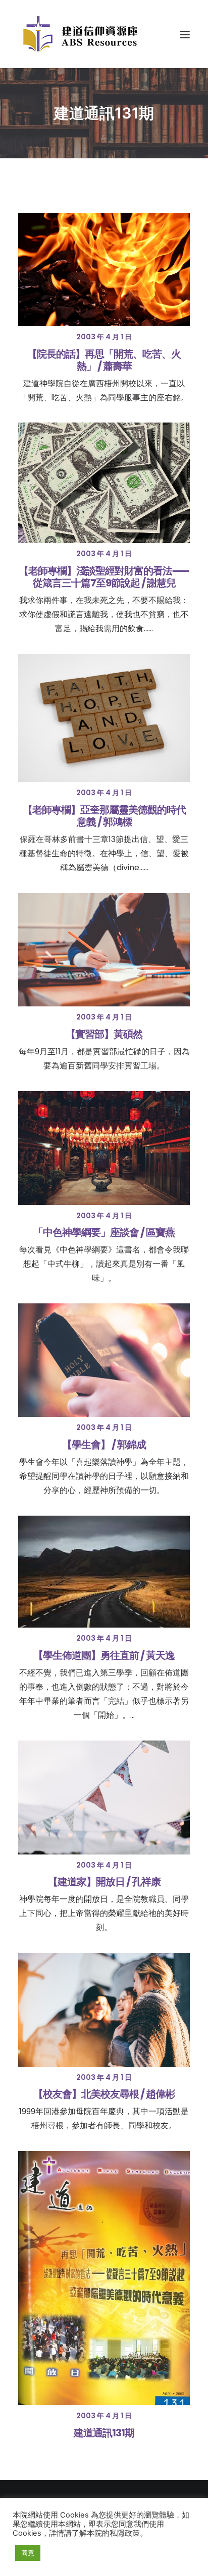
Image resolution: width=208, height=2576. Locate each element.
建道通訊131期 (104, 2433)
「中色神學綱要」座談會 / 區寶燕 (104, 1232)
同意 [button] (28, 2553)
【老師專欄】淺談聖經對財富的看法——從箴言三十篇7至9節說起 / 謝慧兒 (104, 577)
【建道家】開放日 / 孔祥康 (104, 1882)
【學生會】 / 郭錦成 (104, 1445)
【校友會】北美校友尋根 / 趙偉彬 (104, 2094)
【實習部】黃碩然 (104, 1034)
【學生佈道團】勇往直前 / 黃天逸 (104, 1655)
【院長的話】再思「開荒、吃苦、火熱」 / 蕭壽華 (104, 360)
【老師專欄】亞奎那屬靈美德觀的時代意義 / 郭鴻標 (104, 816)
